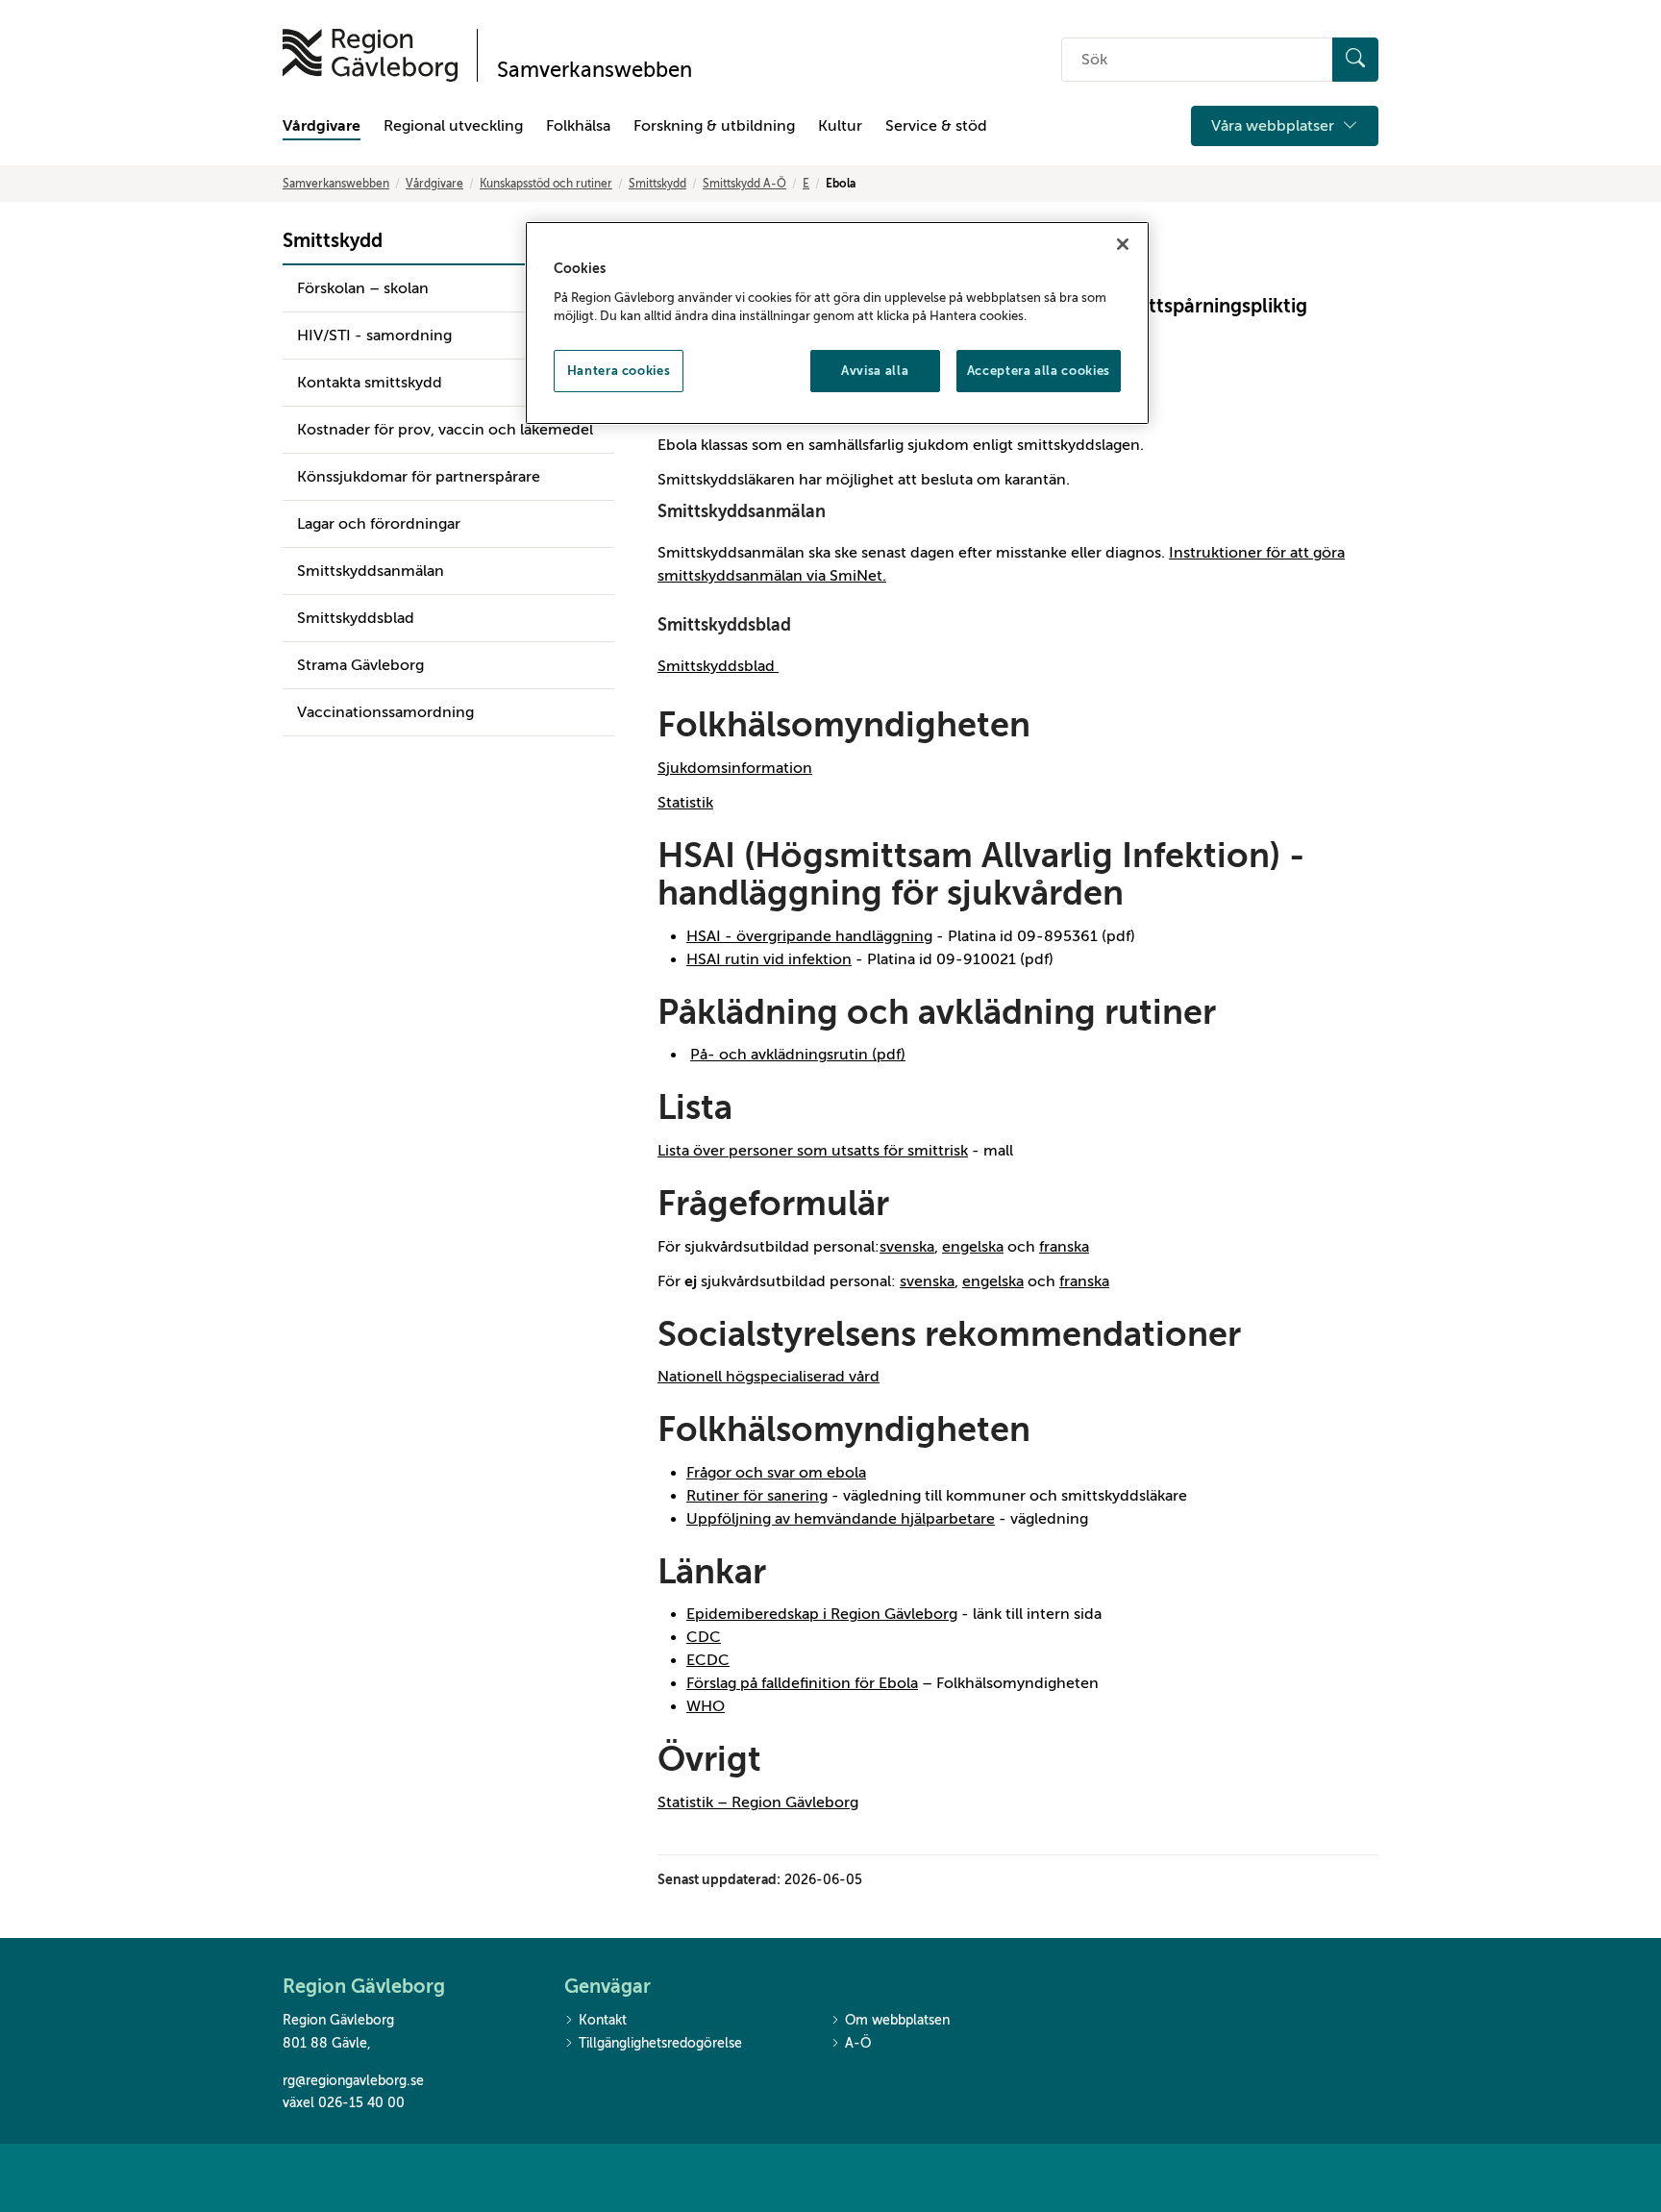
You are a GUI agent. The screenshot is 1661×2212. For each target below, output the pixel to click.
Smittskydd (657, 184)
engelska (973, 1247)
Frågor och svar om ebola (776, 1473)
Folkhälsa (578, 126)
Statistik (685, 803)
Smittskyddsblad (356, 618)
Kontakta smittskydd (370, 383)
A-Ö (858, 2043)
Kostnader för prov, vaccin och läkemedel (445, 430)
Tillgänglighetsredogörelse (660, 2043)
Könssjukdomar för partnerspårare (419, 477)
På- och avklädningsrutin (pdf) (798, 1055)
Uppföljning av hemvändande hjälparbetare (841, 1519)
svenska (907, 1247)
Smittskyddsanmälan (371, 571)
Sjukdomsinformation (735, 768)
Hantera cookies (619, 371)
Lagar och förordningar (379, 524)
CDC (704, 1637)
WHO (706, 1706)
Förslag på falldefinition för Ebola (802, 1683)
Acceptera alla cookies (1039, 371)
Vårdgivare (322, 126)
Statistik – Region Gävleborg (758, 1802)
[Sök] (1355, 60)
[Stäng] (1123, 244)
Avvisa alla (875, 371)
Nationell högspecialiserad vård (769, 1377)
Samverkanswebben (336, 184)
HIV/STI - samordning (374, 336)
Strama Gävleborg (360, 665)
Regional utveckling (453, 126)
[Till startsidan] (370, 55)
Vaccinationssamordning (385, 712)
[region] (837, 323)
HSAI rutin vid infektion (769, 959)
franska (1064, 1247)
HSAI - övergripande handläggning (809, 936)
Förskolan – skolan (363, 288)
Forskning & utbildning (714, 126)
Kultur (840, 126)
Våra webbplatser (1275, 126)
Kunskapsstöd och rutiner (546, 184)
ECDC (708, 1660)
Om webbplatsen (897, 2020)
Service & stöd (936, 126)
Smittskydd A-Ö (744, 184)
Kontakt (603, 2020)
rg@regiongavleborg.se (353, 2081)
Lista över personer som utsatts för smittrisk (813, 1151)
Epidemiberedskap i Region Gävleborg (822, 1614)
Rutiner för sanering (757, 1496)
